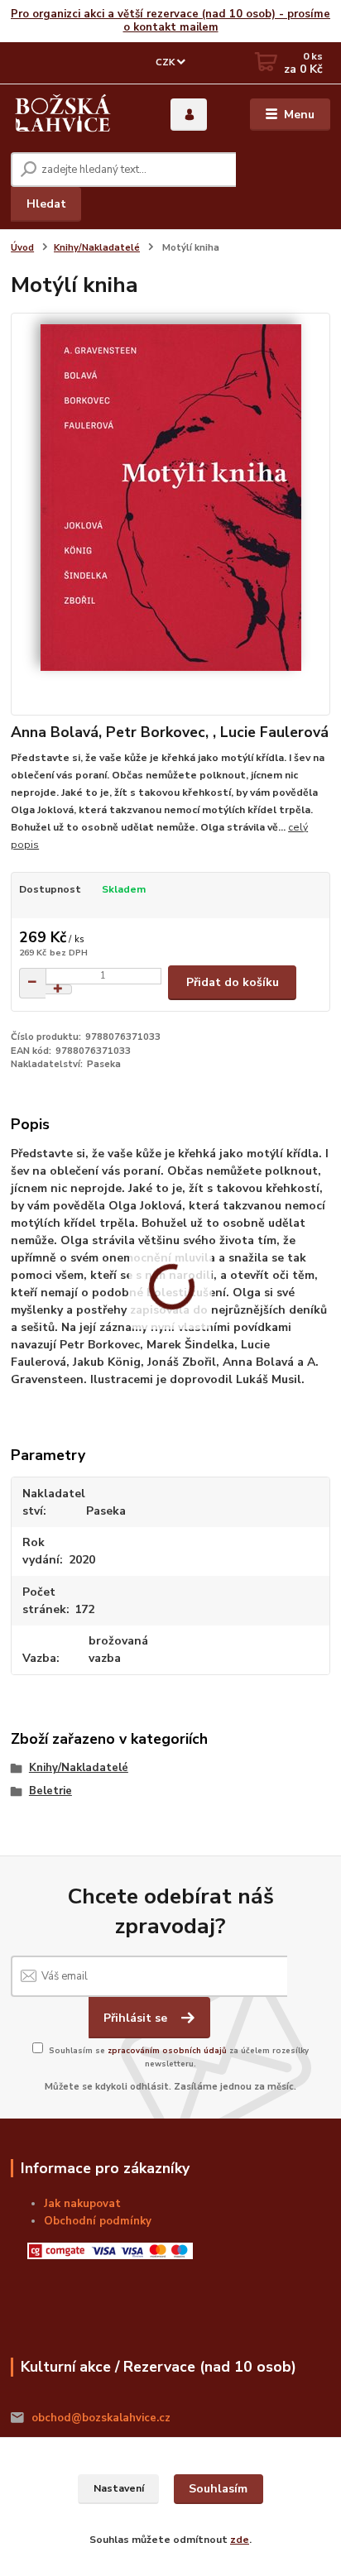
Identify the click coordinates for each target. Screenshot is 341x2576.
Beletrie (50, 1791)
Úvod (22, 248)
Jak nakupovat (82, 2204)
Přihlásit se (137, 2018)
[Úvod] (63, 115)
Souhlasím (218, 2489)
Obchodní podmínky (98, 2221)
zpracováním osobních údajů (167, 2050)
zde (240, 2540)
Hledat (46, 204)
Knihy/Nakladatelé (97, 248)
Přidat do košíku (233, 982)
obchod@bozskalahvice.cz (101, 2418)
